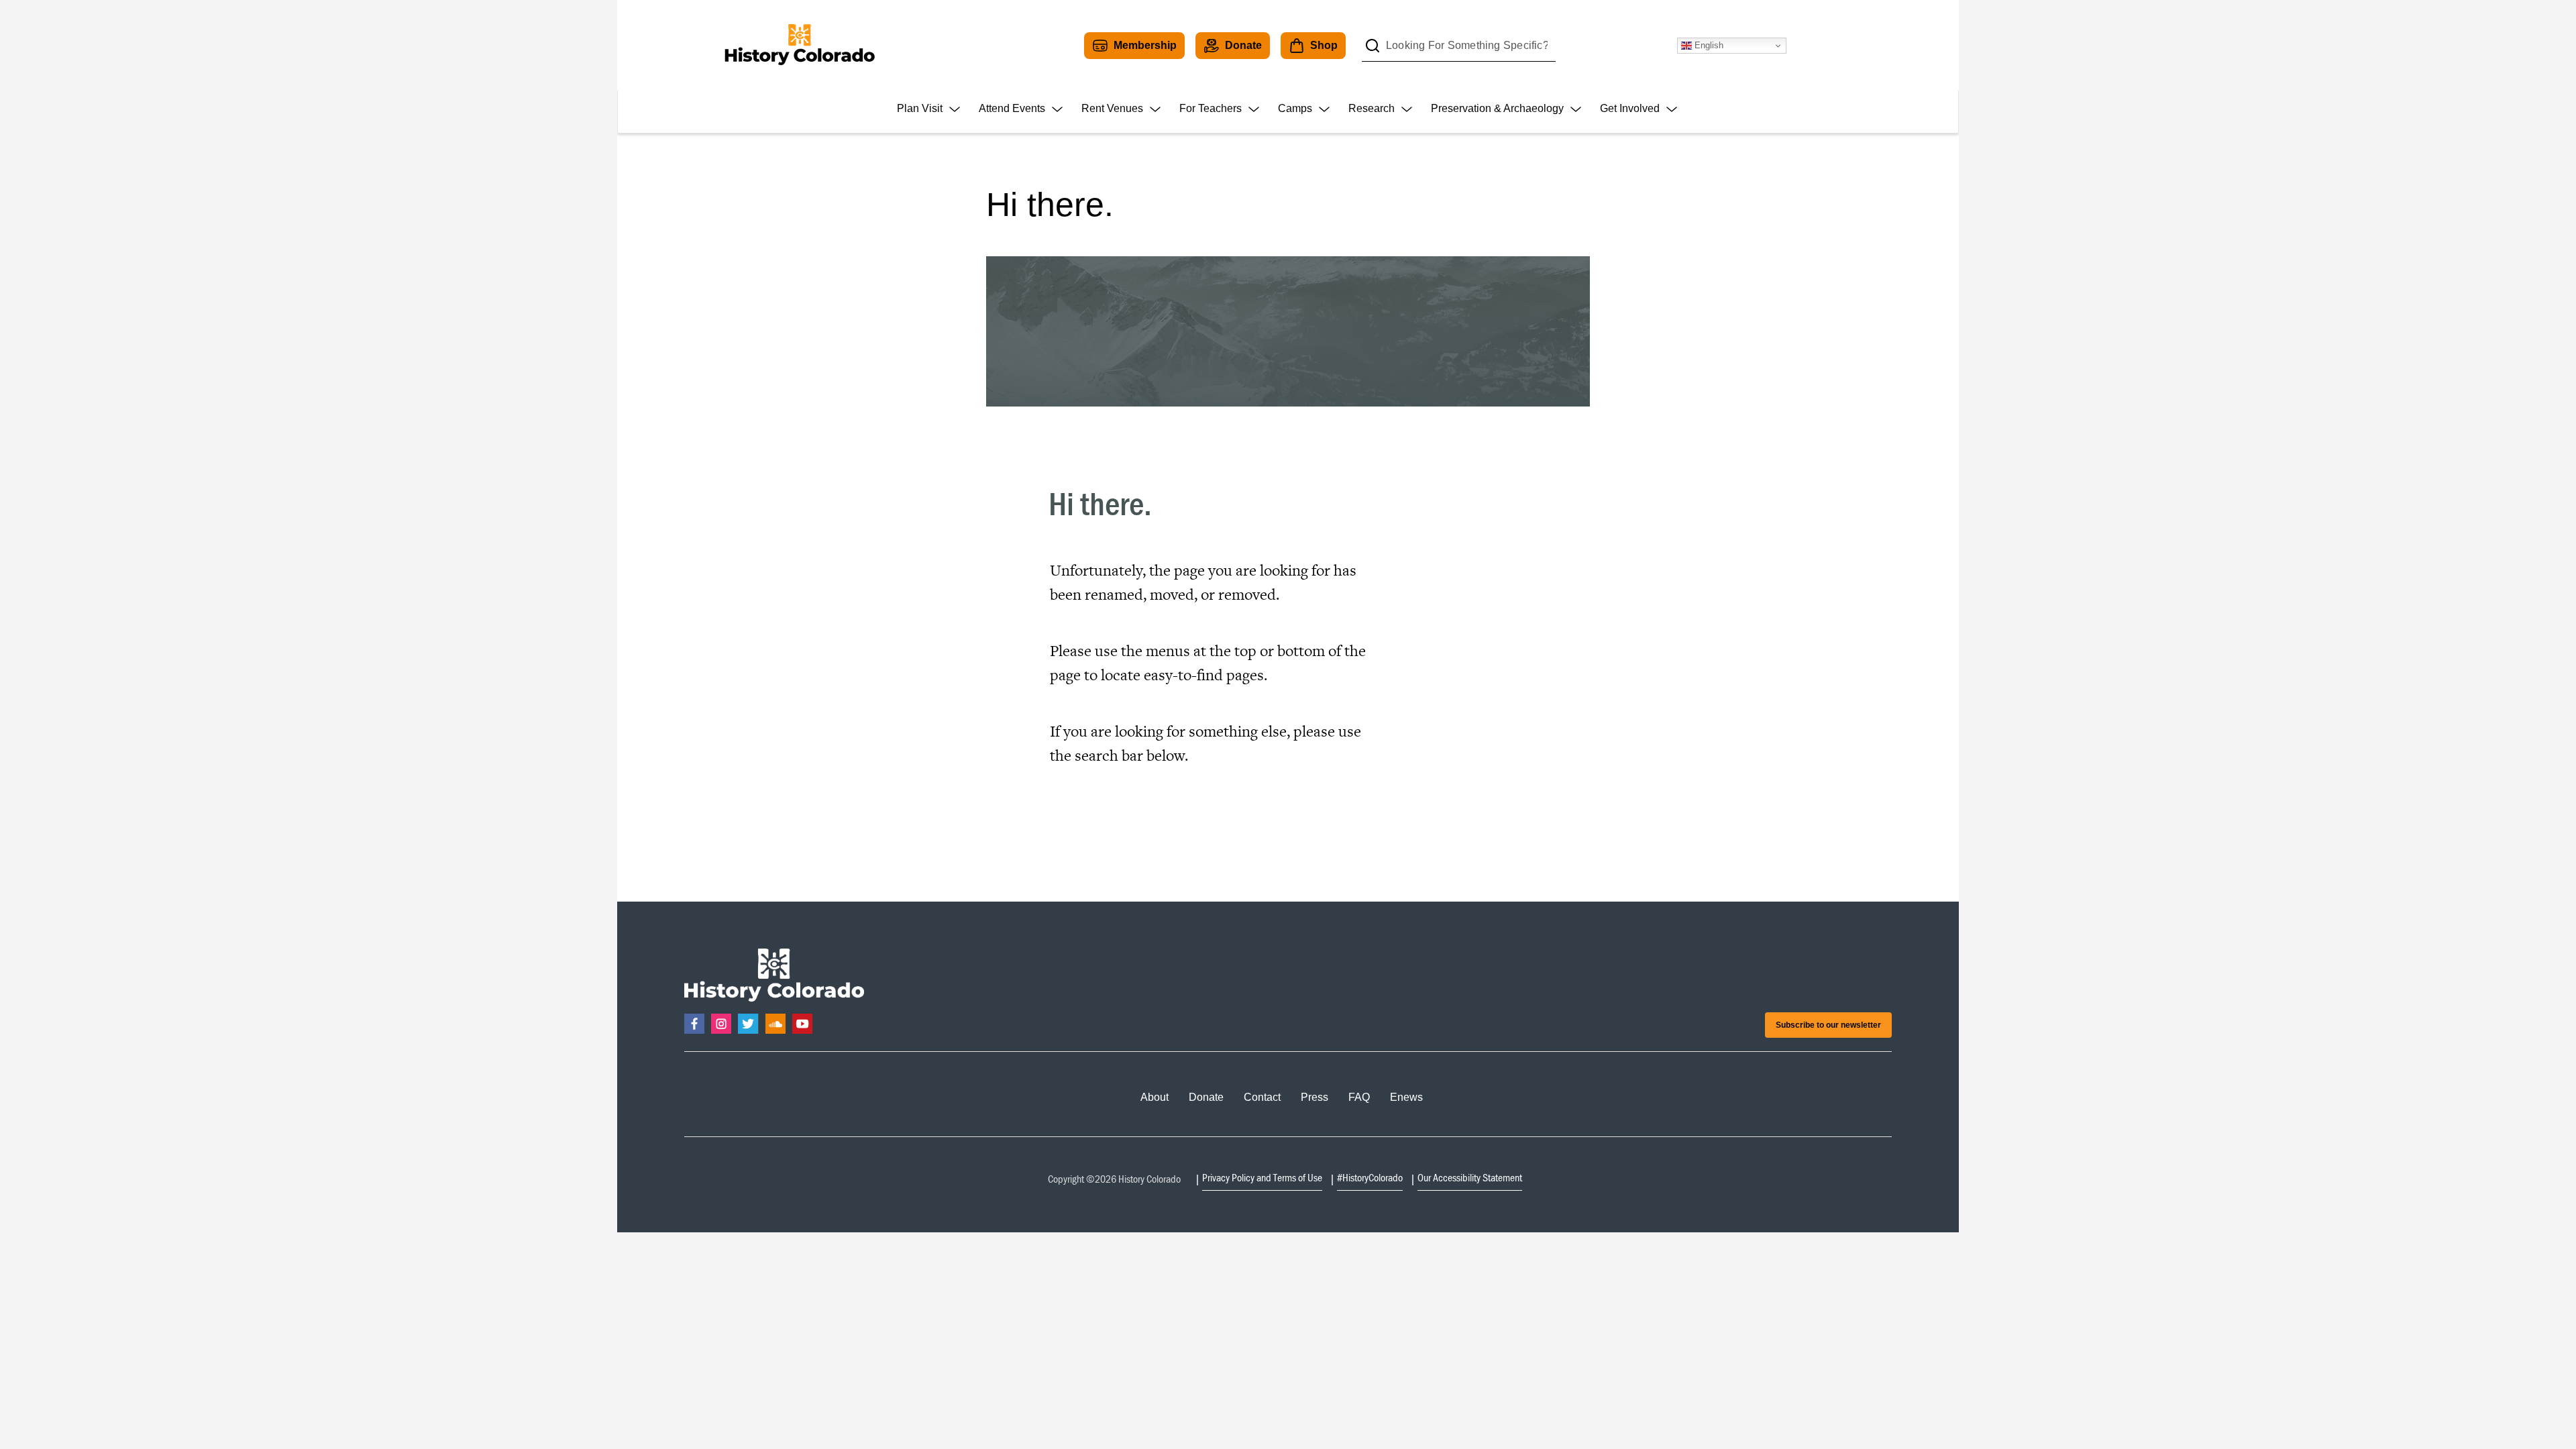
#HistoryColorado (1370, 1177)
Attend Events (1012, 108)
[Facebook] (694, 1024)
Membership (1145, 45)
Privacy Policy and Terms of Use (1262, 1177)
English (1708, 45)
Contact (1262, 1097)
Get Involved (1630, 108)
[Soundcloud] (775, 1024)
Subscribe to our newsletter (1828, 1025)
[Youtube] (802, 1024)
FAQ (1359, 1097)
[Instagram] (721, 1024)
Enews (1406, 1097)
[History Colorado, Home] (799, 45)
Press (1314, 1097)
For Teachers (1211, 108)
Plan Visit (920, 108)
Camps (1295, 108)
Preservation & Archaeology (1497, 108)
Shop (1324, 45)
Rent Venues (1112, 108)
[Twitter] (748, 1024)
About (1155, 1097)
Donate (1243, 45)
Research (1372, 108)
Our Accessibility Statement (1470, 1177)
